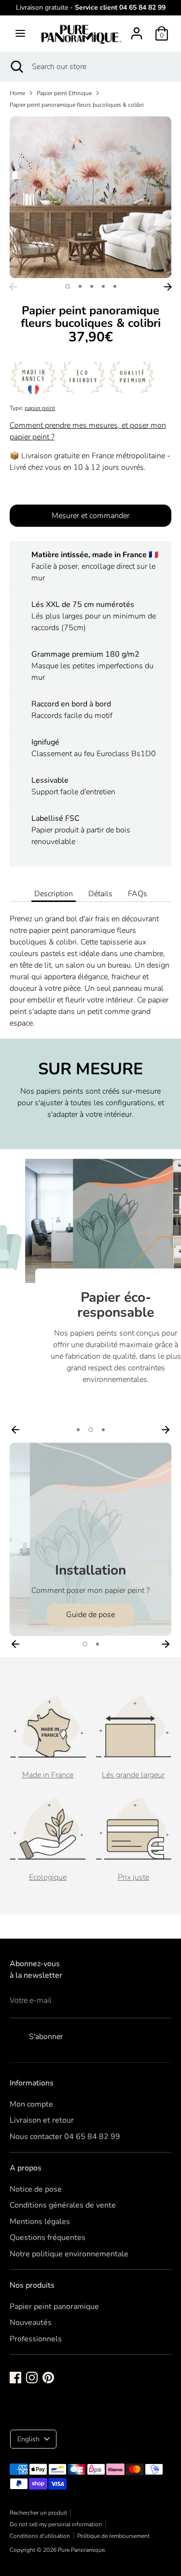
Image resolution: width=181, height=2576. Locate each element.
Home (17, 93)
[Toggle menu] (20, 33)
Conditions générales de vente (63, 2205)
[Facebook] (15, 2378)
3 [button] (92, 286)
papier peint (40, 408)
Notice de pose (36, 2189)
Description (54, 894)
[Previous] (13, 287)
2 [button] (80, 286)
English (28, 2439)
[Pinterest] (48, 2378)
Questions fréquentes (48, 2238)
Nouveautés (31, 2323)
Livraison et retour (42, 2120)
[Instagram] (32, 2378)
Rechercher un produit (38, 2513)
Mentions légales (40, 2222)
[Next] (168, 287)
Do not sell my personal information (56, 2524)
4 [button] (103, 286)
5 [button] (115, 286)
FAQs (138, 894)
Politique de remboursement (113, 2536)
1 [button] (68, 286)
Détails (100, 894)
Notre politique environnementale (69, 2254)
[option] (90, 197)
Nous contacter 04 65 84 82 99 (65, 2137)
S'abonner (46, 2037)
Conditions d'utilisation (40, 2536)
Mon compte (31, 2104)
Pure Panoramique (81, 2550)
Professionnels (36, 2339)
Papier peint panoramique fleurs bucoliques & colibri (77, 105)
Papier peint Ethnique (64, 93)
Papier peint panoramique (54, 2307)
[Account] (137, 29)
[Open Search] (16, 67)
